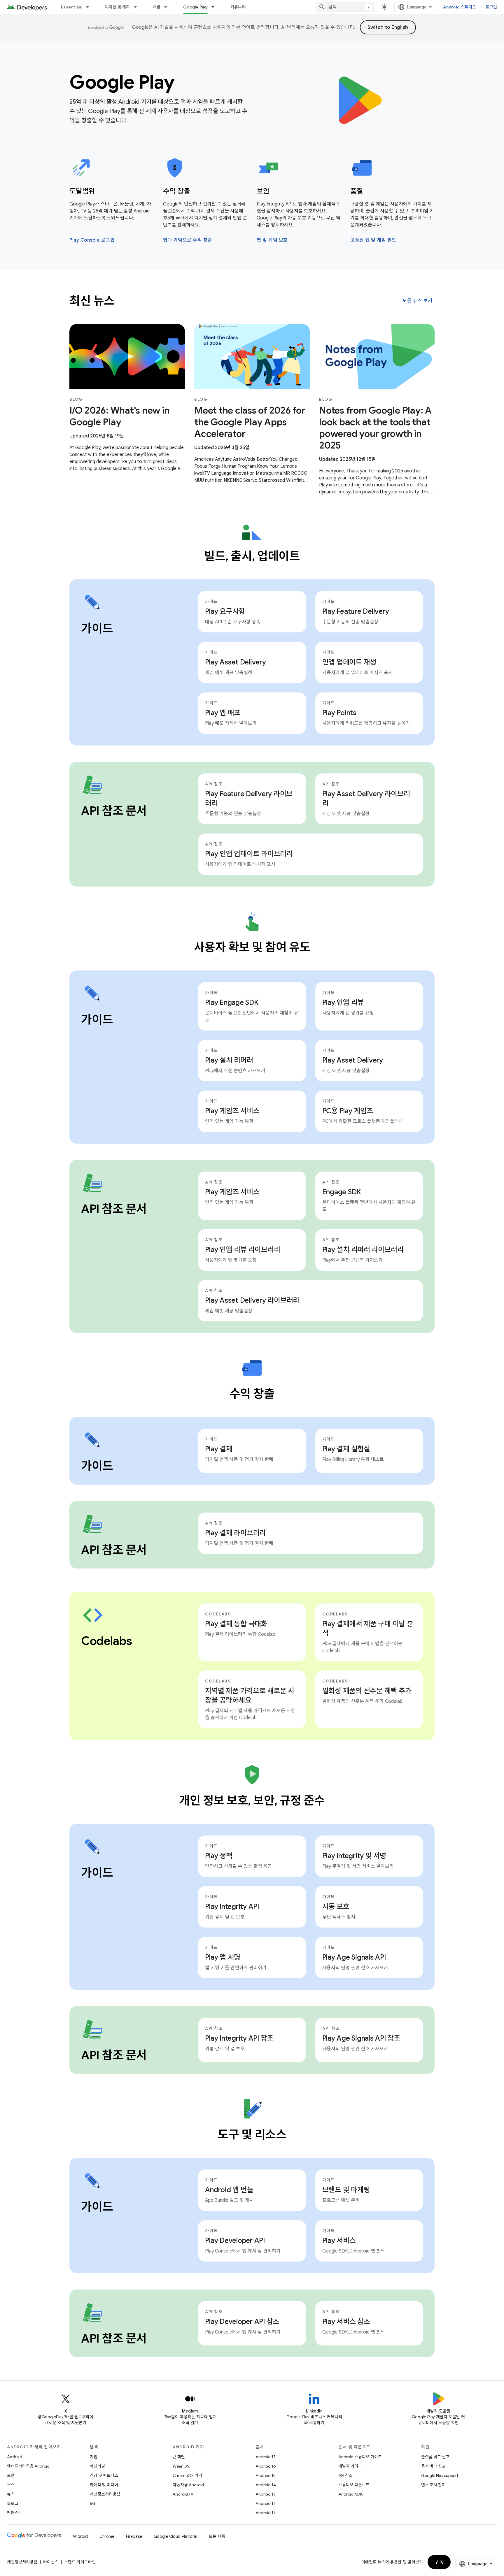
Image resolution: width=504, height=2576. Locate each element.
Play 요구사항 (225, 611)
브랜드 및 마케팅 (346, 2190)
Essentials (72, 7)
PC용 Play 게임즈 (348, 1111)
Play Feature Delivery (356, 611)
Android (15, 2457)
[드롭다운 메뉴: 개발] (168, 7)
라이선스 (51, 2562)
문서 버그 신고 (433, 2466)
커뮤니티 (238, 7)
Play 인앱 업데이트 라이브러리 (249, 854)
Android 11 (265, 2513)
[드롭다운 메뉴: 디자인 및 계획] (138, 7)
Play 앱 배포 (223, 713)
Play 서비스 (339, 2241)
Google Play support (440, 2475)
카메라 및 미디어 (104, 2485)
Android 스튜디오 (460, 7)
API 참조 (345, 2475)
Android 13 (265, 2494)
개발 (157, 7)
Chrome (107, 2536)
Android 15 (266, 2475)
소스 (11, 2485)
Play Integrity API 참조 (239, 2038)
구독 (439, 2562)
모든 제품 (217, 2536)
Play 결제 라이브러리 (235, 1533)
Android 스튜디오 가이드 (360, 2457)
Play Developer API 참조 (242, 2322)
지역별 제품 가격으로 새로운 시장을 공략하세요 (250, 1696)
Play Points (339, 713)
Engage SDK (342, 1192)
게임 (94, 2457)
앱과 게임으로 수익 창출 (188, 240)
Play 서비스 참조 (346, 2322)
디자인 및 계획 (118, 7)
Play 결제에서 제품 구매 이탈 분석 (368, 1629)
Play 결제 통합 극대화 (236, 1624)
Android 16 (266, 2466)
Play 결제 (219, 1449)
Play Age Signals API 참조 (361, 2038)
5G (93, 2503)
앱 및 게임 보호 (272, 240)
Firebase (134, 2536)
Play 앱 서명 (223, 1957)
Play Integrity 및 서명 (354, 1856)
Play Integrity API (232, 1907)
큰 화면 (179, 2457)
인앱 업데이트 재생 (349, 662)
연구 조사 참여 (433, 2485)
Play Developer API (235, 2241)
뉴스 (11, 2494)
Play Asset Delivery (235, 662)
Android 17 (266, 2457)
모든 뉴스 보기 (417, 301)
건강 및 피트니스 (104, 2475)
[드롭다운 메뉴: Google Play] (216, 7)
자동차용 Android (188, 2485)
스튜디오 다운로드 (354, 2485)
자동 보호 (336, 1907)
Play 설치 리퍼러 (229, 1060)
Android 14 (266, 2485)
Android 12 (266, 2503)
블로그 (13, 2503)
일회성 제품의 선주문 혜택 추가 (367, 1691)
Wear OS (181, 2466)
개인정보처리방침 (105, 2494)
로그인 (491, 7)
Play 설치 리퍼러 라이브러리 (363, 1250)
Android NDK (350, 2494)
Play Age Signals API (354, 1957)
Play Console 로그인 (92, 240)
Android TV (183, 2494)
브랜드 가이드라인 (80, 2562)
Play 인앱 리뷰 (343, 1003)
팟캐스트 (15, 2513)
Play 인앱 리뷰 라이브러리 (243, 1250)
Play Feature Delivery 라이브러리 (249, 799)
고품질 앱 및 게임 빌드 (373, 240)
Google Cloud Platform (175, 2536)
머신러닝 (97, 2466)
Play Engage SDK (232, 1003)
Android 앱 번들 (229, 2190)
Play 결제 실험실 (346, 1449)
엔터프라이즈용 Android (28, 2466)
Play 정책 (219, 1856)
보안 (11, 2475)
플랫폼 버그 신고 (435, 2457)
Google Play (195, 7)
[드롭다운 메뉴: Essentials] (90, 7)
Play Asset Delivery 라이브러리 (366, 799)
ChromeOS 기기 (187, 2475)
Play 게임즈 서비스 (232, 1111)
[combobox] (345, 7)
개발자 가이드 (350, 2466)
